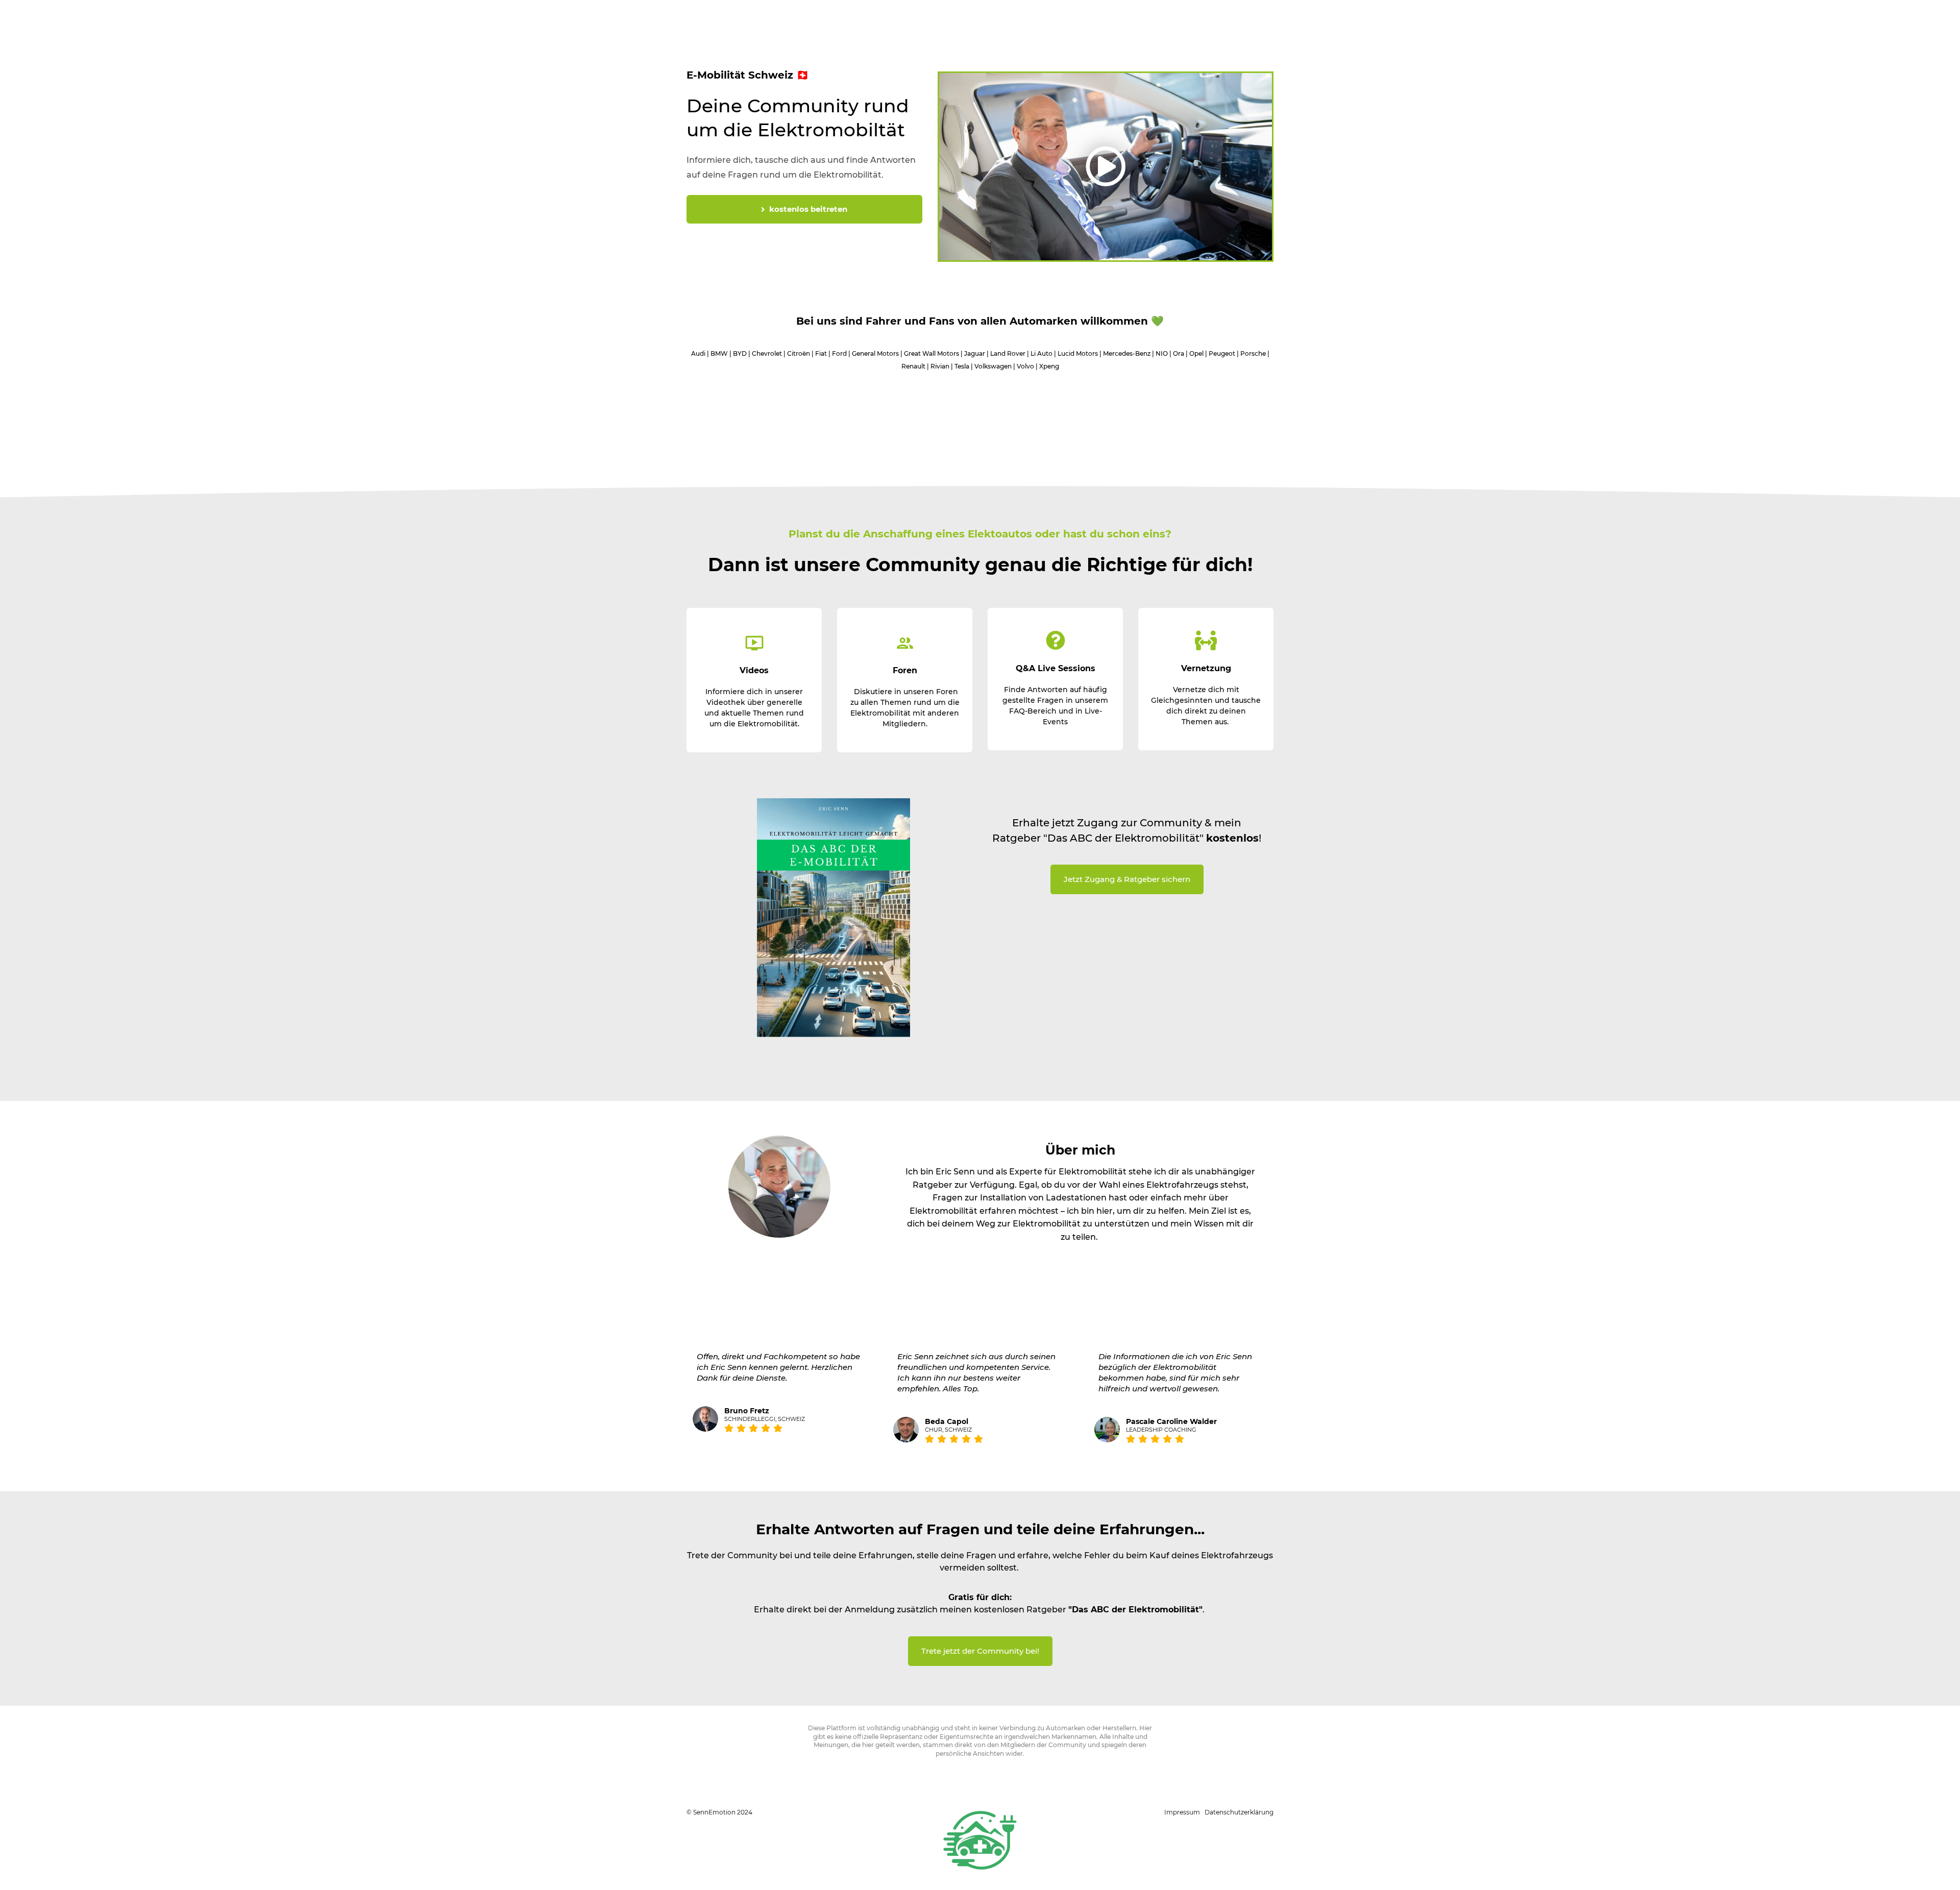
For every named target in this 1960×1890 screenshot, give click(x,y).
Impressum (1182, 1812)
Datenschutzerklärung (1239, 1812)
